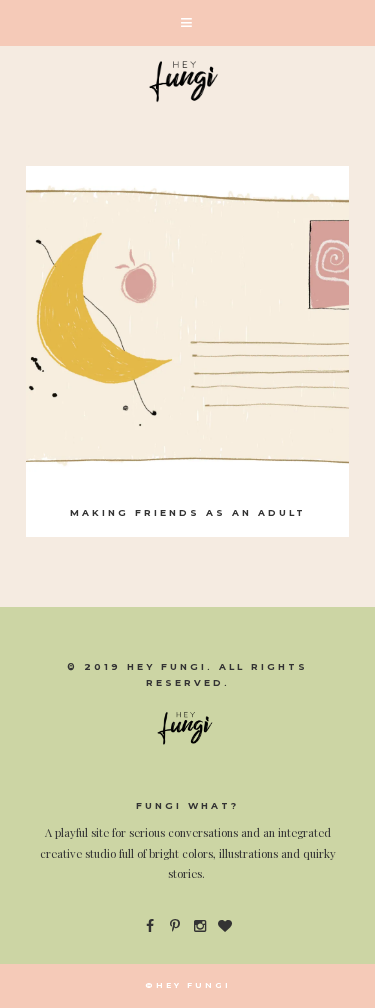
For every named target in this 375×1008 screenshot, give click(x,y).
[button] (187, 23)
